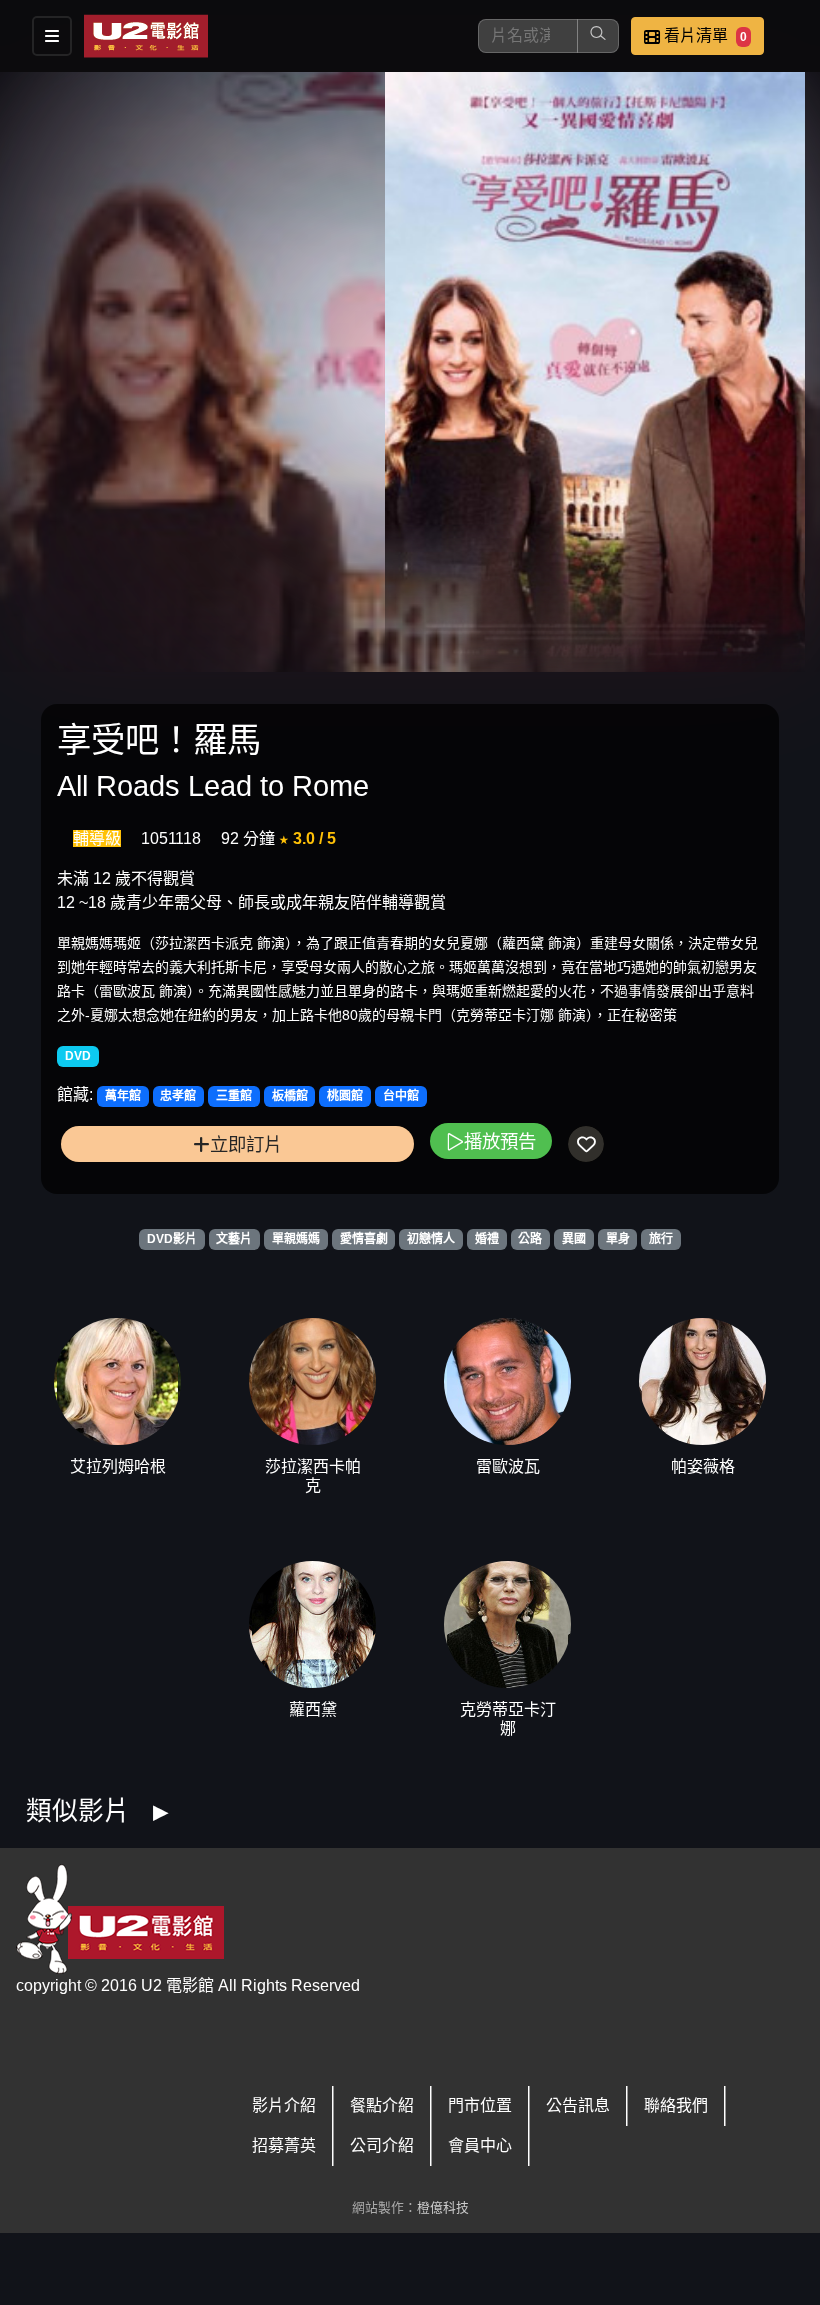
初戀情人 (431, 1239)
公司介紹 (382, 2145)
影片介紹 (284, 2105)
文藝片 (234, 1239)
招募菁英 (284, 2145)
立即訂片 (246, 1144)
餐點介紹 (382, 2105)
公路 (530, 1239)
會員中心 (480, 2145)
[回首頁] (146, 36)
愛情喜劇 (364, 1239)
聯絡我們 (676, 2105)
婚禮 (487, 1239)
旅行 (661, 1239)
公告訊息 (578, 2105)
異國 (574, 1239)
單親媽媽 (296, 1239)
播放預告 (500, 1141)
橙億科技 (443, 2207)
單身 (618, 1239)
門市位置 (480, 2105)
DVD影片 (172, 1239)
